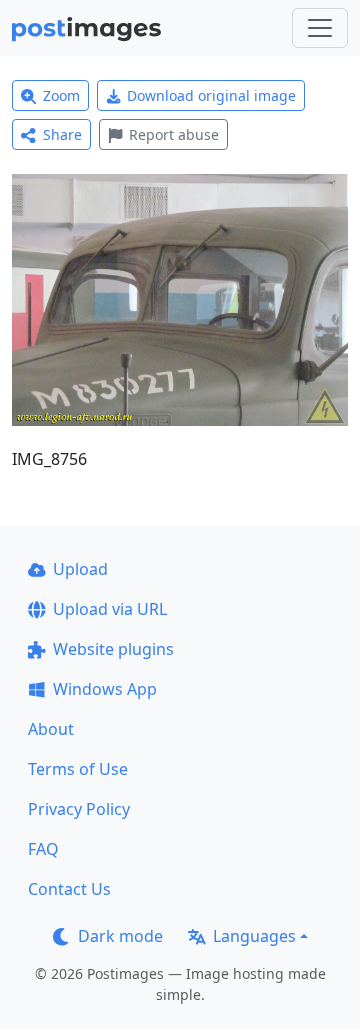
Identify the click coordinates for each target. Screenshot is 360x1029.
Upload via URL (110, 609)
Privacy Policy (79, 809)
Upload (80, 569)
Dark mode (120, 936)
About (51, 729)
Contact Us (69, 889)
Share (62, 134)
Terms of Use (78, 769)
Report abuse (174, 134)
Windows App (105, 689)
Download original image (211, 95)
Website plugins (113, 649)
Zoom (61, 95)
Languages (254, 936)
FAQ (43, 849)
